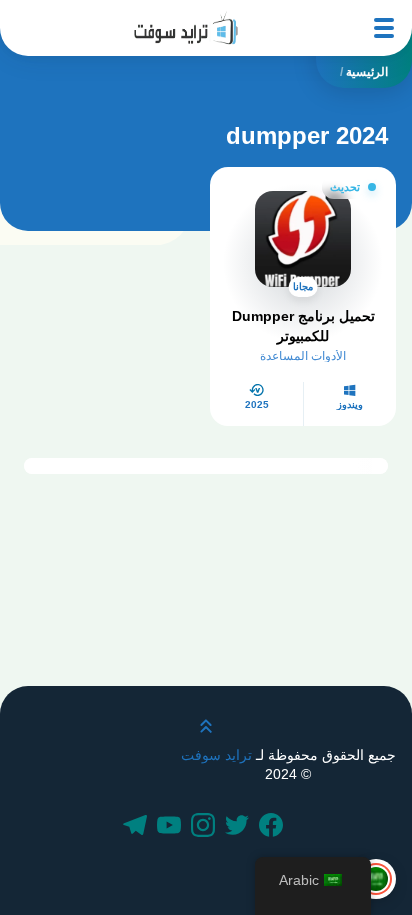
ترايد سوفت (216, 755)
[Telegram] (138, 827)
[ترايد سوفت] (186, 28)
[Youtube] (172, 827)
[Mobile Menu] (384, 28)
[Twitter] (240, 827)
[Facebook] (274, 827)
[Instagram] (206, 827)
